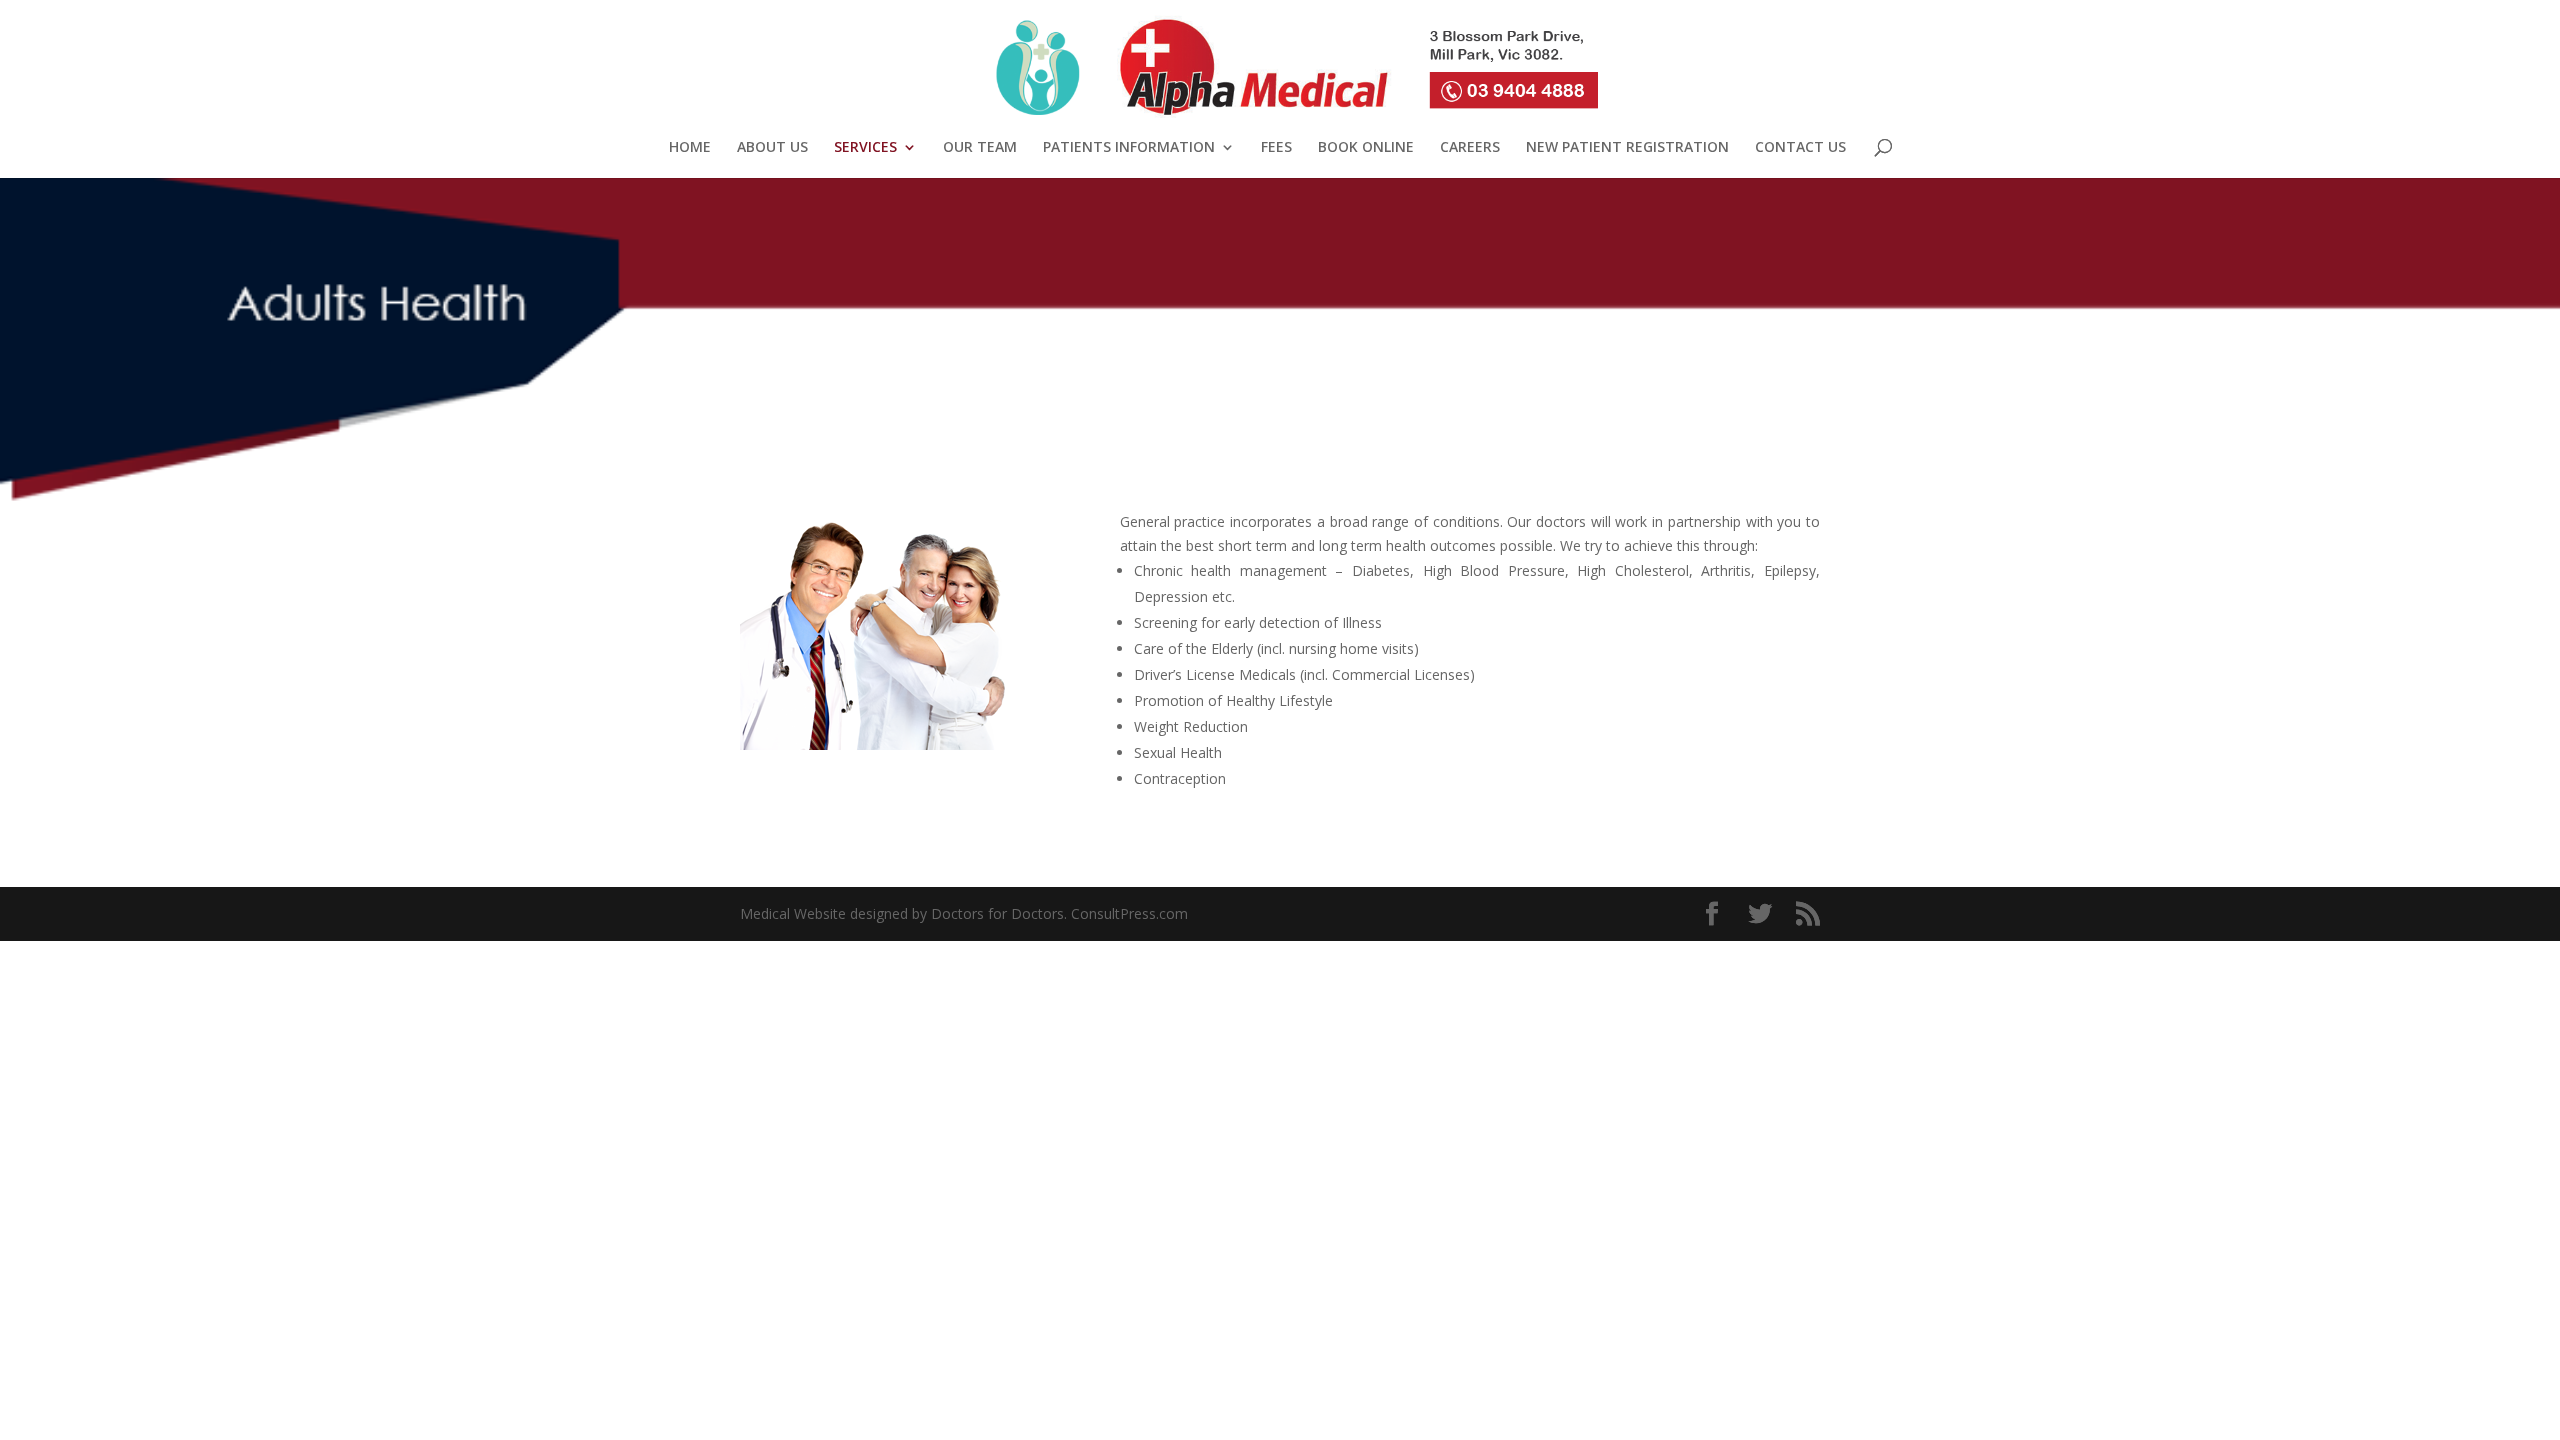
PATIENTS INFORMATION (1129, 148)
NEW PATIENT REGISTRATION (1627, 148)
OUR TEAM (980, 148)
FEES (1276, 148)
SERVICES (865, 148)
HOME (690, 148)
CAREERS (1470, 148)
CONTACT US (1800, 148)
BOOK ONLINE (1366, 148)
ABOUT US (772, 148)
